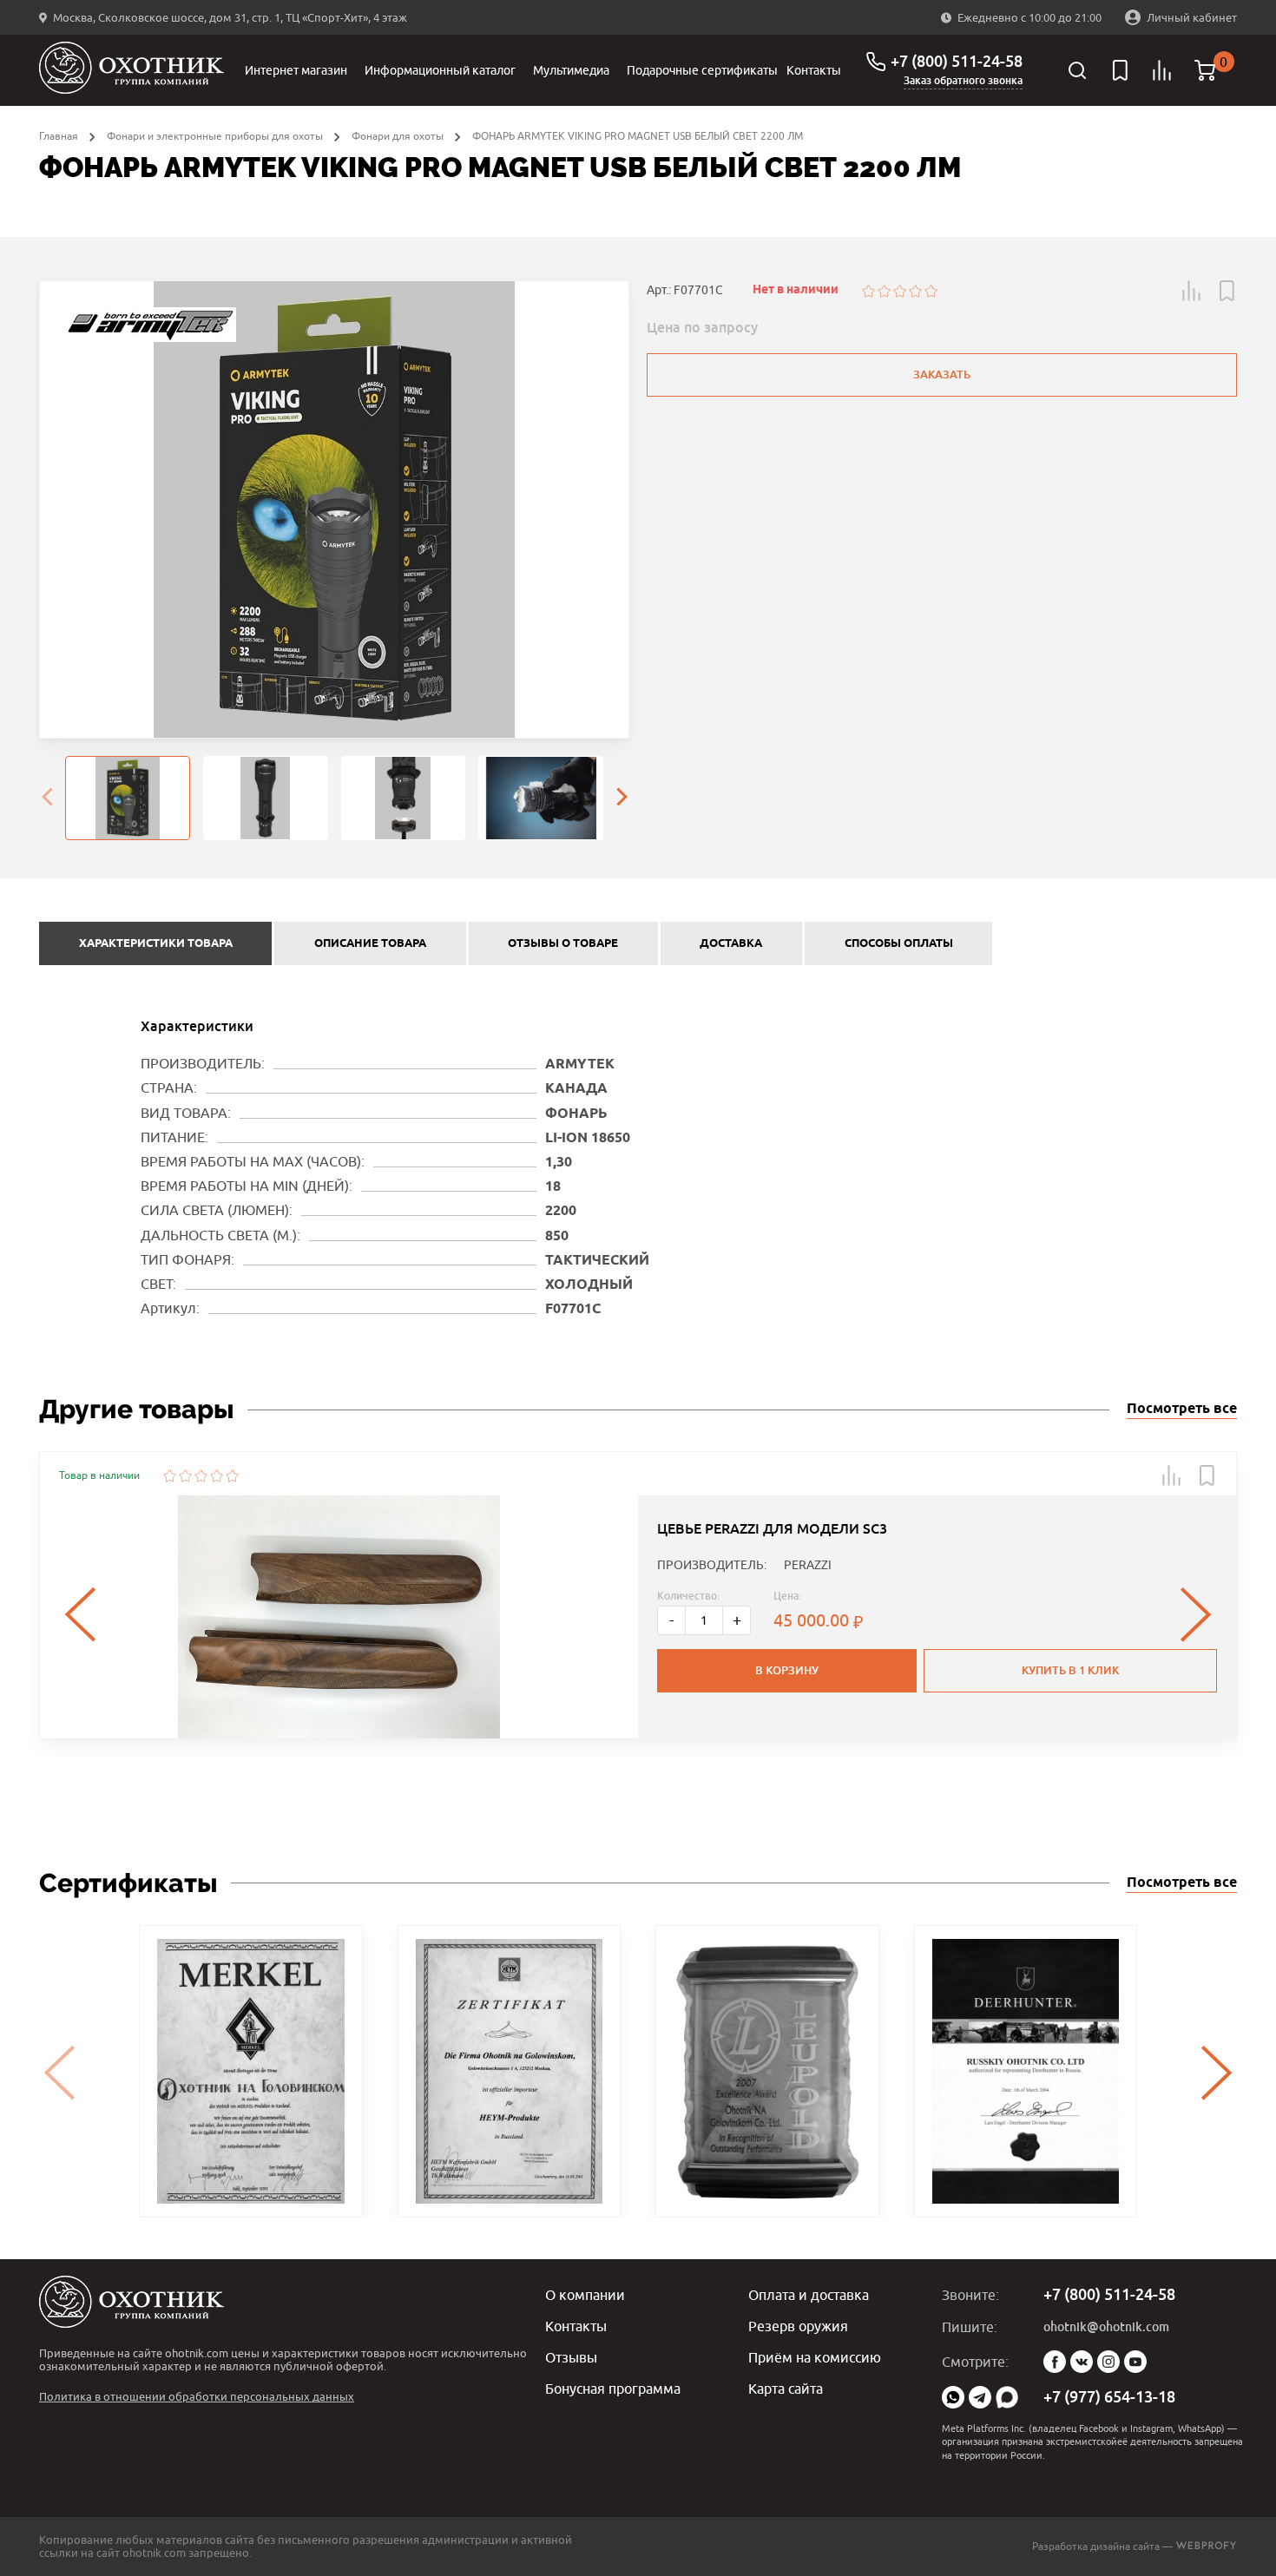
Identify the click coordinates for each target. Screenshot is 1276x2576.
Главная (59, 136)
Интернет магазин (296, 70)
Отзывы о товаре (563, 943)
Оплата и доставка (809, 2295)
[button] (1192, 291)
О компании (585, 2295)
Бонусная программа (613, 2389)
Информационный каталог (440, 70)
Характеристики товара (156, 943)
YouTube (1135, 2362)
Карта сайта (786, 2389)
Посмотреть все (1182, 1409)
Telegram (980, 2397)
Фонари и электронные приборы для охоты (215, 136)
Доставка (731, 943)
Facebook (1055, 2362)
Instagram (1108, 2362)
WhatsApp (953, 2397)
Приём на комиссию (815, 2357)
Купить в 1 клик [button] (1070, 1670)
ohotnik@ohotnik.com (1106, 2327)
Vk (1082, 2362)
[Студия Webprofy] (1206, 2546)
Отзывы (571, 2357)
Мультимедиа (571, 70)
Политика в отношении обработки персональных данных (197, 2396)
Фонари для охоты (398, 136)
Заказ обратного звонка (963, 81)
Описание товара (370, 943)
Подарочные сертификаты (702, 70)
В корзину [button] (787, 1670)
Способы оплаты (899, 943)
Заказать (942, 375)
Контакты (814, 70)
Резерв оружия (798, 2326)
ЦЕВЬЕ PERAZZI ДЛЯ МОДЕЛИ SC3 (772, 1529)
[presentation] (47, 798)
